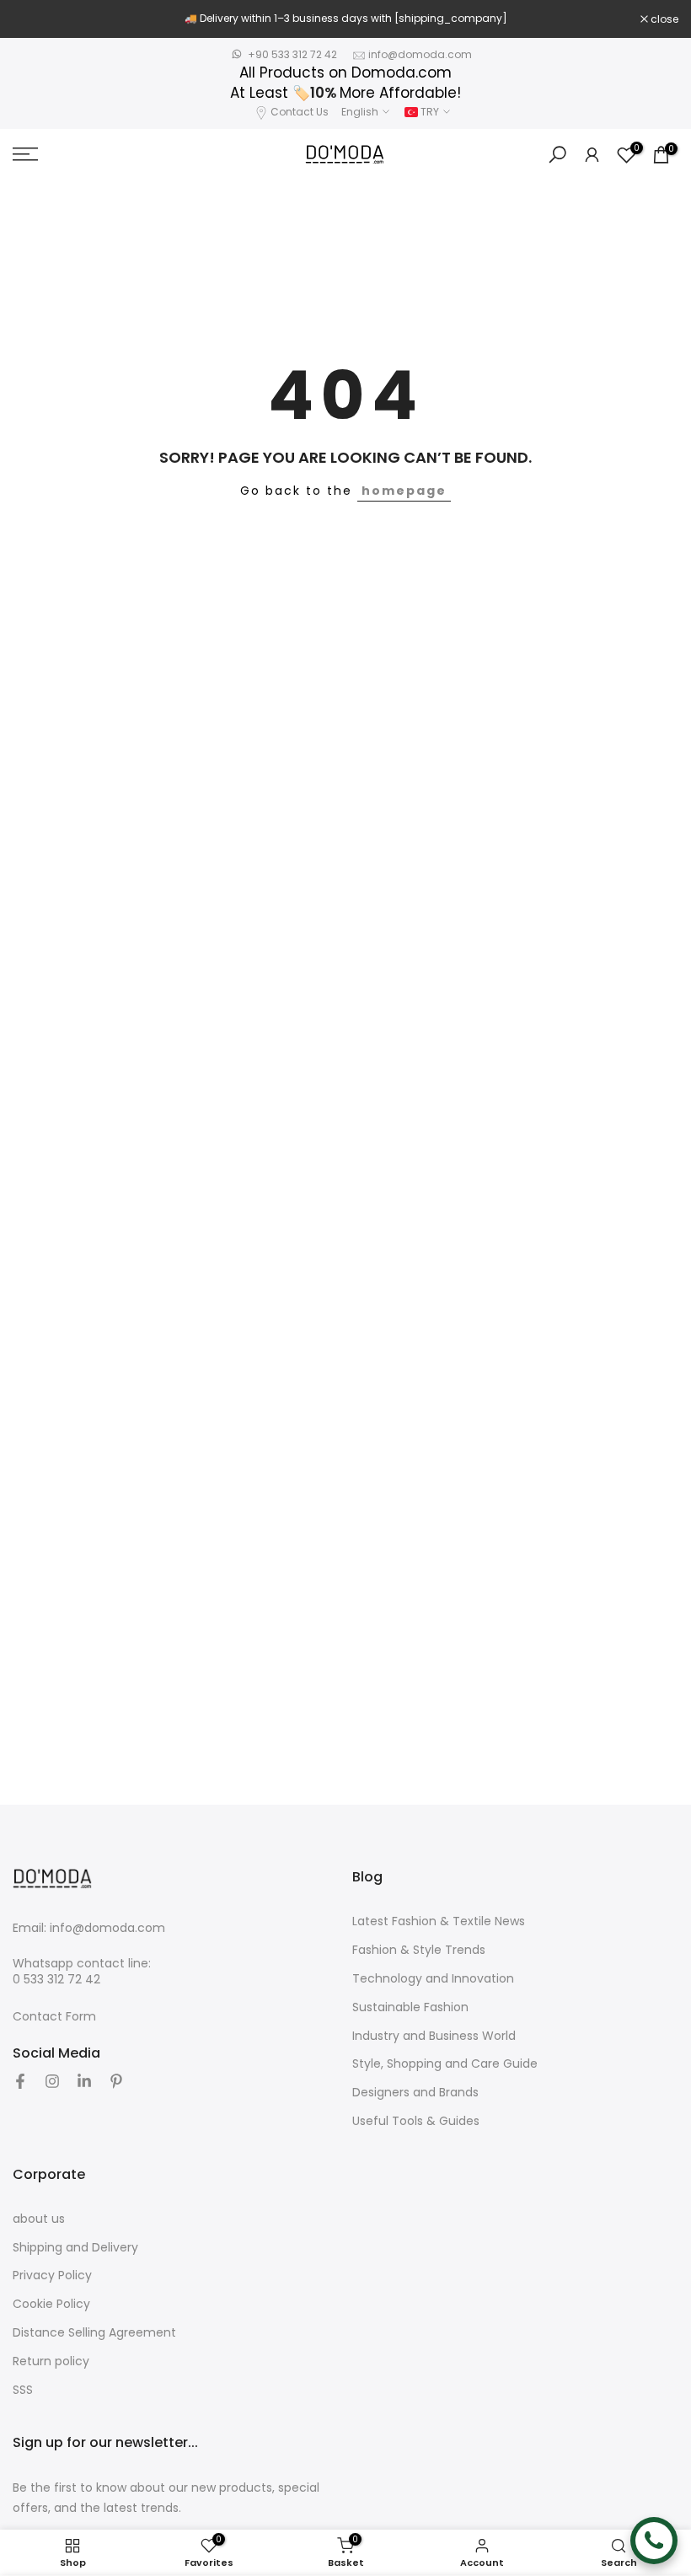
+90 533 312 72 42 (292, 54)
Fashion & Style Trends (419, 1950)
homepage (404, 491)
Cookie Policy (51, 2304)
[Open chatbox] (654, 2541)
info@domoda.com (420, 54)
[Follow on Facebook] (20, 2081)
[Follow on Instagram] (52, 2081)
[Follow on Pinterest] (116, 2081)
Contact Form (54, 2017)
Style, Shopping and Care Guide (445, 2064)
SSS (23, 2390)
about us (39, 2219)
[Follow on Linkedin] (84, 2081)
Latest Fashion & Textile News (439, 1921)
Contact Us (300, 112)
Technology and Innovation (433, 1979)
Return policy (51, 2361)
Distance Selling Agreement (94, 2333)
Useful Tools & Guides (416, 2121)
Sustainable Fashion (410, 2007)
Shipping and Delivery (75, 2248)
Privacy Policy (52, 2275)
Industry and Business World (434, 2036)
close (35, 19)
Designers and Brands (415, 2093)
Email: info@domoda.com (89, 1928)
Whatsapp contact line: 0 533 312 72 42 (82, 1972)
